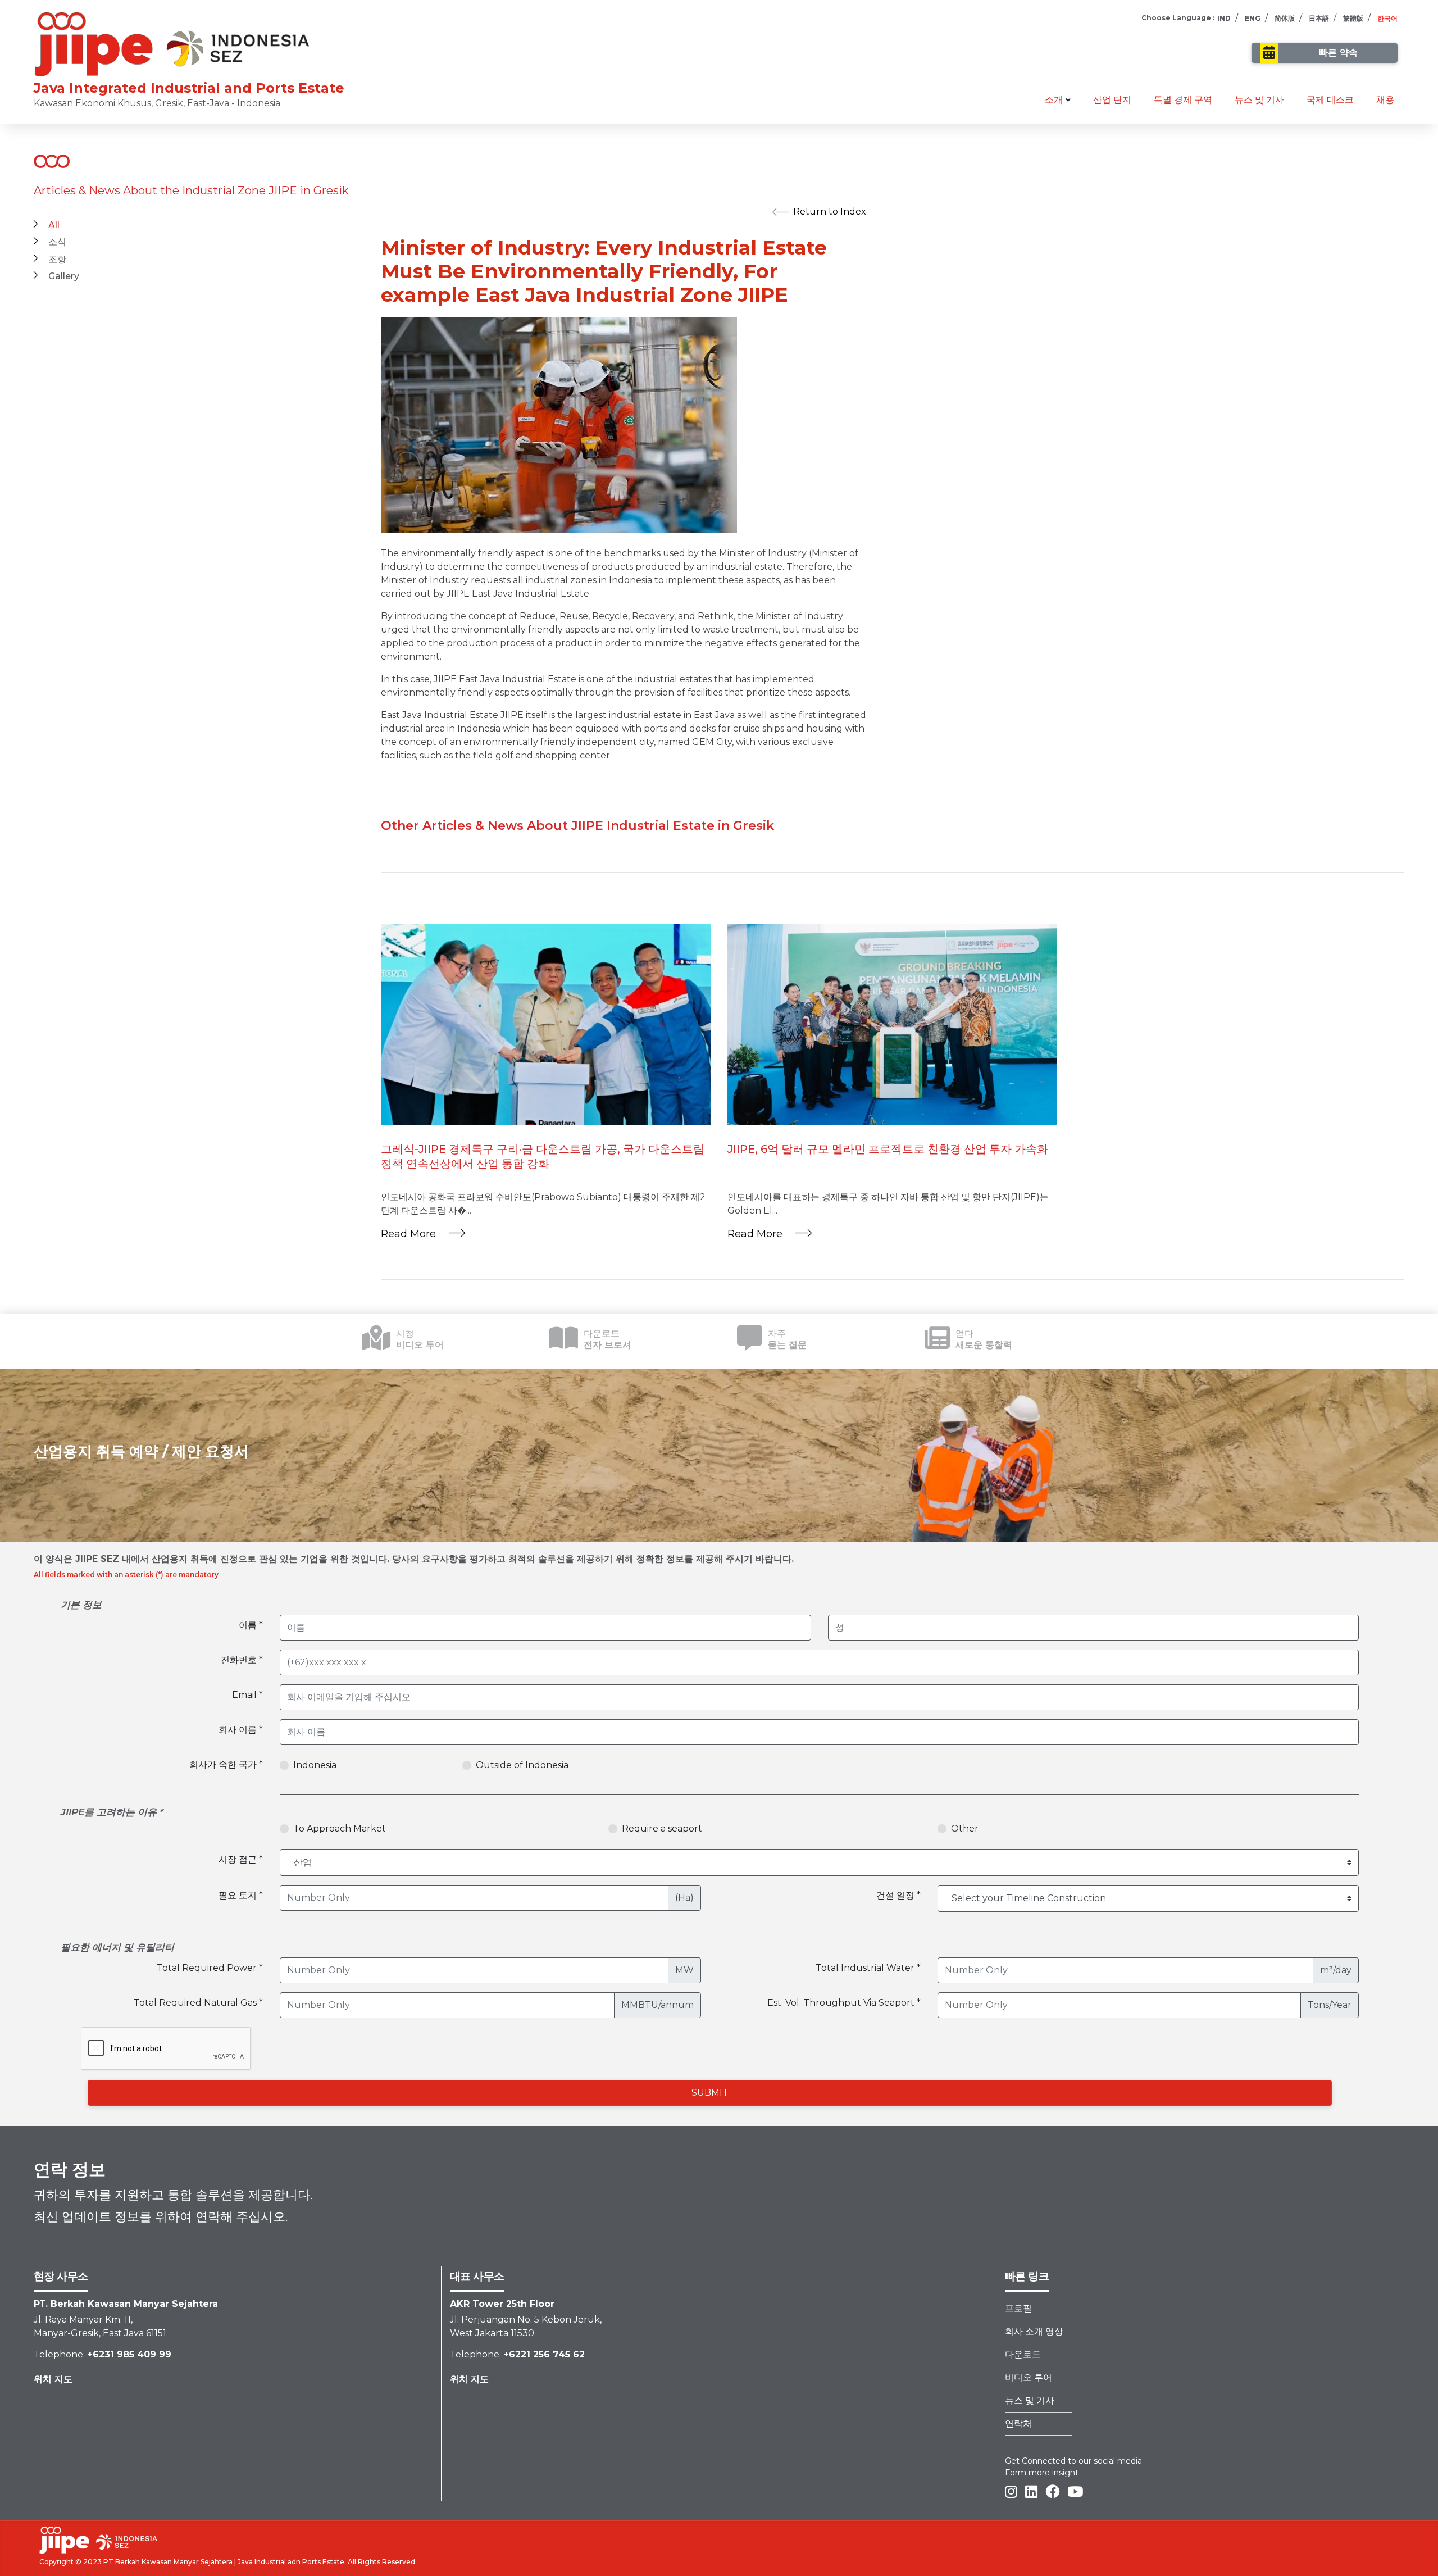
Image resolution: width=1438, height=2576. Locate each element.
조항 (57, 259)
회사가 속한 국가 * (226, 1764)
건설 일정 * (898, 1895)
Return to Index (830, 212)
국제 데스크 (1330, 100)
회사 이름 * (241, 1730)
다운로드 (1023, 2354)
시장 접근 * (241, 1859)
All (54, 225)
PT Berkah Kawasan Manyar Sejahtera (168, 2562)
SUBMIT (710, 2093)
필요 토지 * (241, 1895)
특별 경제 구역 (1183, 100)
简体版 (1285, 18)
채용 (1385, 100)
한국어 (1387, 18)
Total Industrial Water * (868, 1968)
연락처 (1018, 2423)
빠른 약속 (1338, 53)
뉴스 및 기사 (1259, 100)
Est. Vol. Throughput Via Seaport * (844, 2003)
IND (1224, 18)
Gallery (64, 276)
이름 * (251, 1625)
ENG (1253, 18)
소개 (1054, 100)
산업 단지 (1112, 100)
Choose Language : (1178, 18)
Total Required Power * (210, 1968)
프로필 (1018, 2308)
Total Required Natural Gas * (198, 2003)
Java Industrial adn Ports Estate (291, 2562)
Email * (247, 1695)
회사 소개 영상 (1034, 2331)
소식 (57, 242)
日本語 (1319, 18)
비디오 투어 (1029, 2377)
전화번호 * (242, 1660)
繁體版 (1353, 18)
